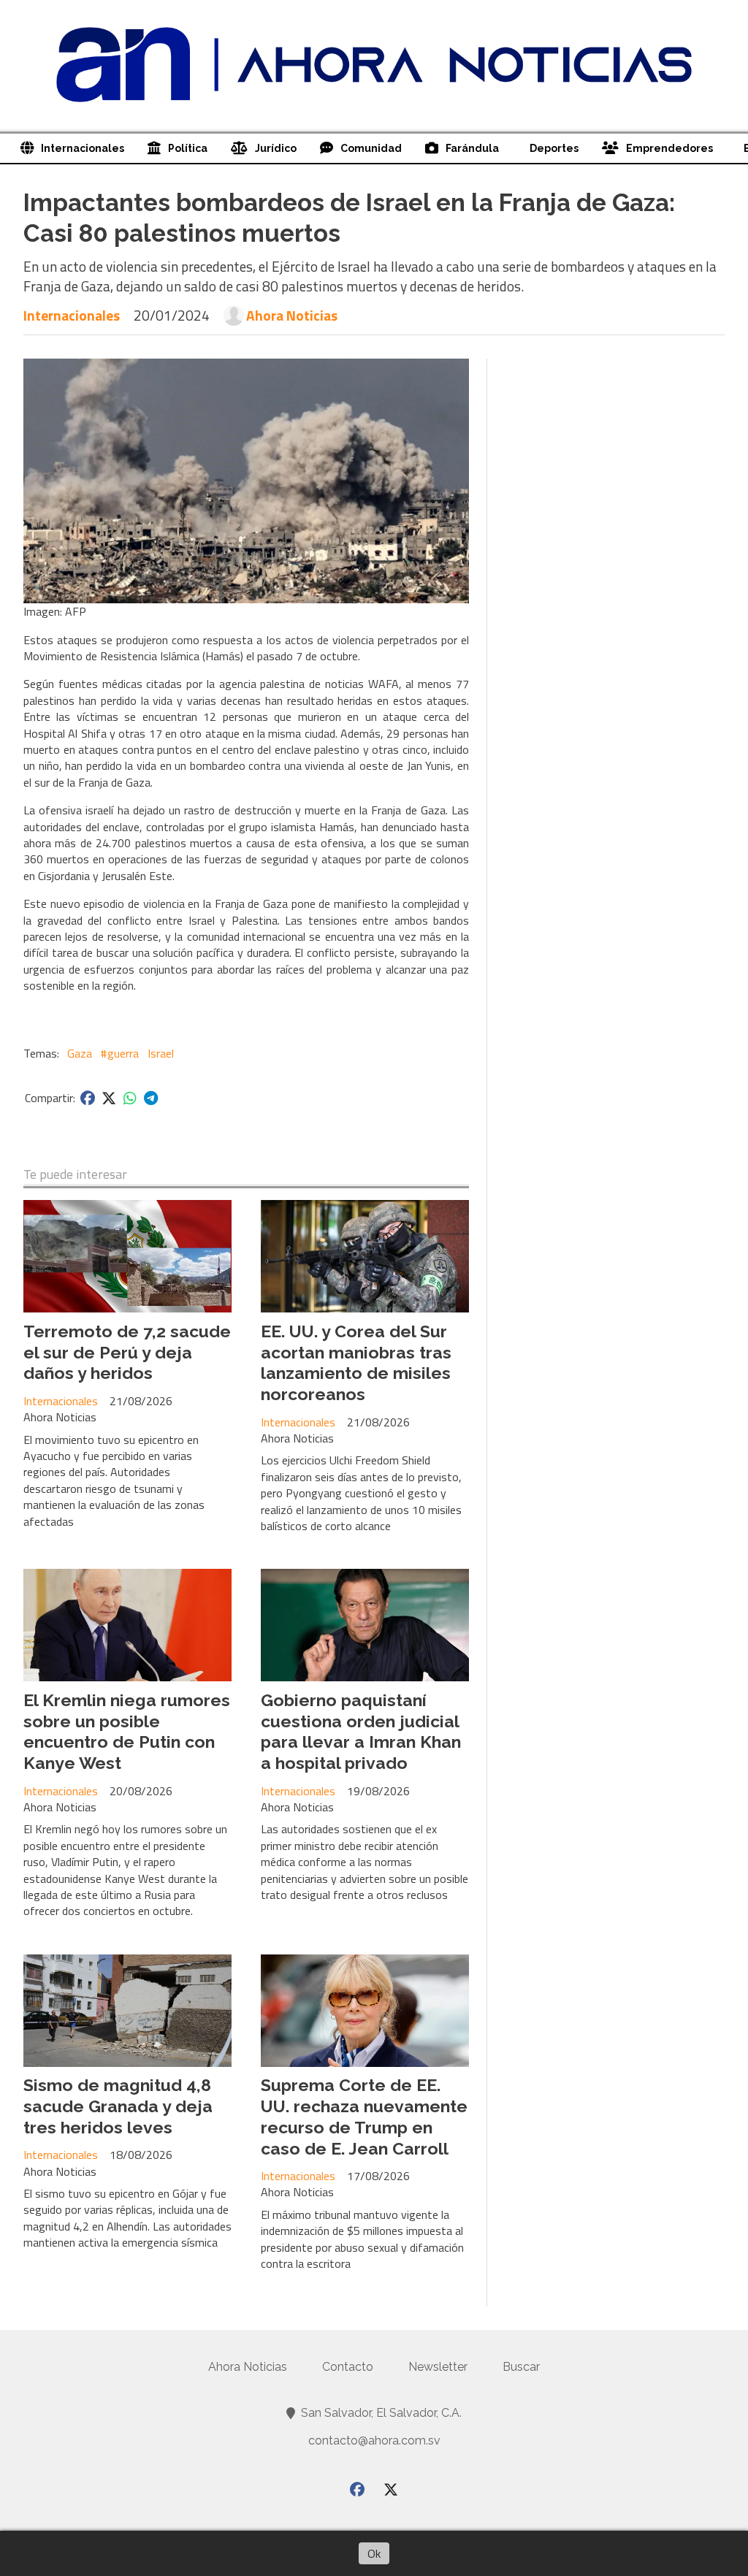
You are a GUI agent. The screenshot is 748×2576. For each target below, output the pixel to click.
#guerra (119, 1053)
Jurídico (276, 148)
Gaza (80, 1053)
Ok (374, 2553)
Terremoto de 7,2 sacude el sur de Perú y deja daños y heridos (127, 1352)
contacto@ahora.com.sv (374, 2441)
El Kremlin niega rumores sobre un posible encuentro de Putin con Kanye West (127, 1731)
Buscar (521, 2367)
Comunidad (371, 148)
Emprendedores (669, 148)
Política (188, 148)
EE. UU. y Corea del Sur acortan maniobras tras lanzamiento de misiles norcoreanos (356, 1362)
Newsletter (438, 2367)
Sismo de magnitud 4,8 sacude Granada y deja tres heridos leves (118, 2106)
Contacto (348, 2367)
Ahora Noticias (292, 316)
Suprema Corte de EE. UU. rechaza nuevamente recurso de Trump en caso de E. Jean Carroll (364, 2116)
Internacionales (83, 148)
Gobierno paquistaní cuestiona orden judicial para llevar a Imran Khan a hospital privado (361, 1731)
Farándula (472, 148)
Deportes (554, 148)
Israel (161, 1053)
